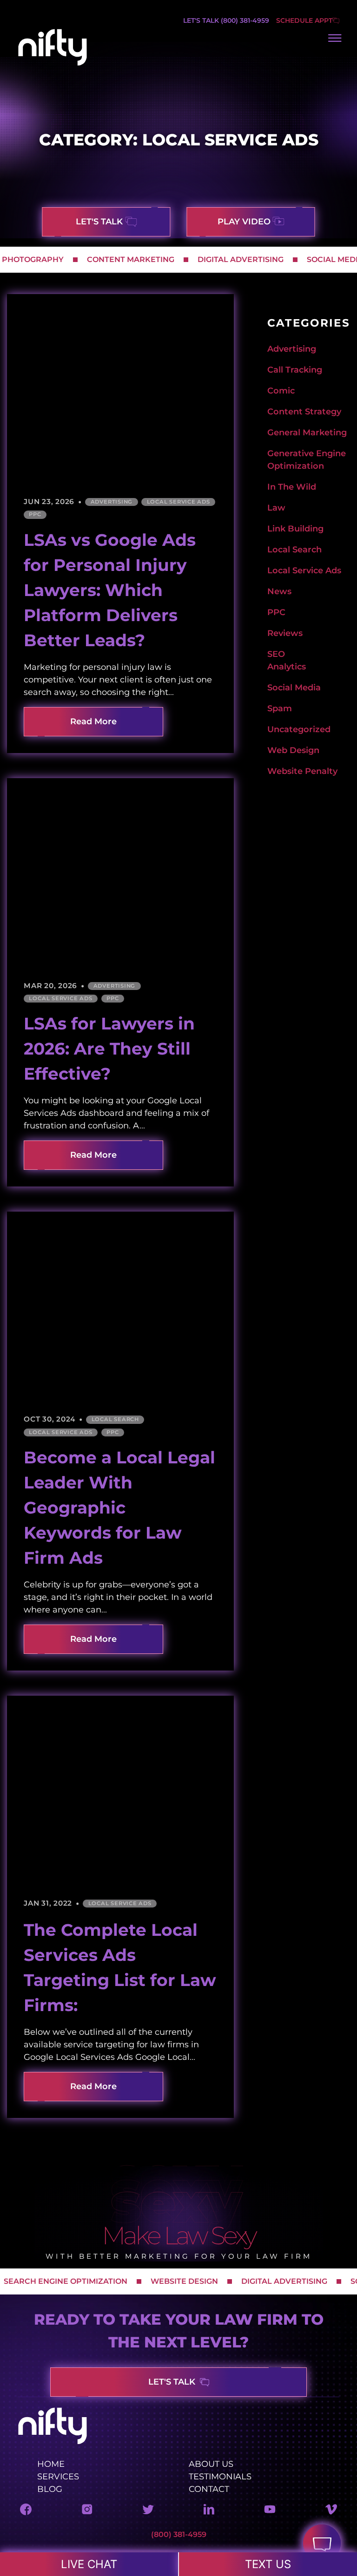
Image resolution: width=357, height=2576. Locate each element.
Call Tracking (295, 370)
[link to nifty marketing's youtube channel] (270, 2512)
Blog (50, 2489)
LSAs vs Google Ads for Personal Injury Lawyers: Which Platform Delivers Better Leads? (110, 590)
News (279, 591)
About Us (211, 2464)
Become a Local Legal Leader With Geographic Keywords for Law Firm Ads (119, 1508)
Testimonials (220, 2476)
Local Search (115, 1419)
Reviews (285, 633)
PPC (35, 514)
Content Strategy (304, 412)
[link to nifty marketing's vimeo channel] (331, 2512)
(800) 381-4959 (179, 2534)
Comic (281, 391)
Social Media (294, 688)
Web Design (293, 750)
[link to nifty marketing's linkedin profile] (209, 2512)
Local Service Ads (178, 502)
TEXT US (268, 2564)
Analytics (287, 667)
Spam (280, 708)
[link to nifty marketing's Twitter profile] (148, 2512)
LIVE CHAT (89, 2564)
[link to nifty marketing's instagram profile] (87, 2512)
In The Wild (292, 487)
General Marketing (307, 433)
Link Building (295, 529)
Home (51, 2464)
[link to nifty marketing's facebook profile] (26, 2512)
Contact (209, 2489)
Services (58, 2476)
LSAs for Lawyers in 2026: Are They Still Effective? (109, 1049)
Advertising (112, 502)
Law (276, 508)
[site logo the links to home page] (53, 64)
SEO (276, 654)
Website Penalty (302, 771)
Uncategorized (299, 729)
